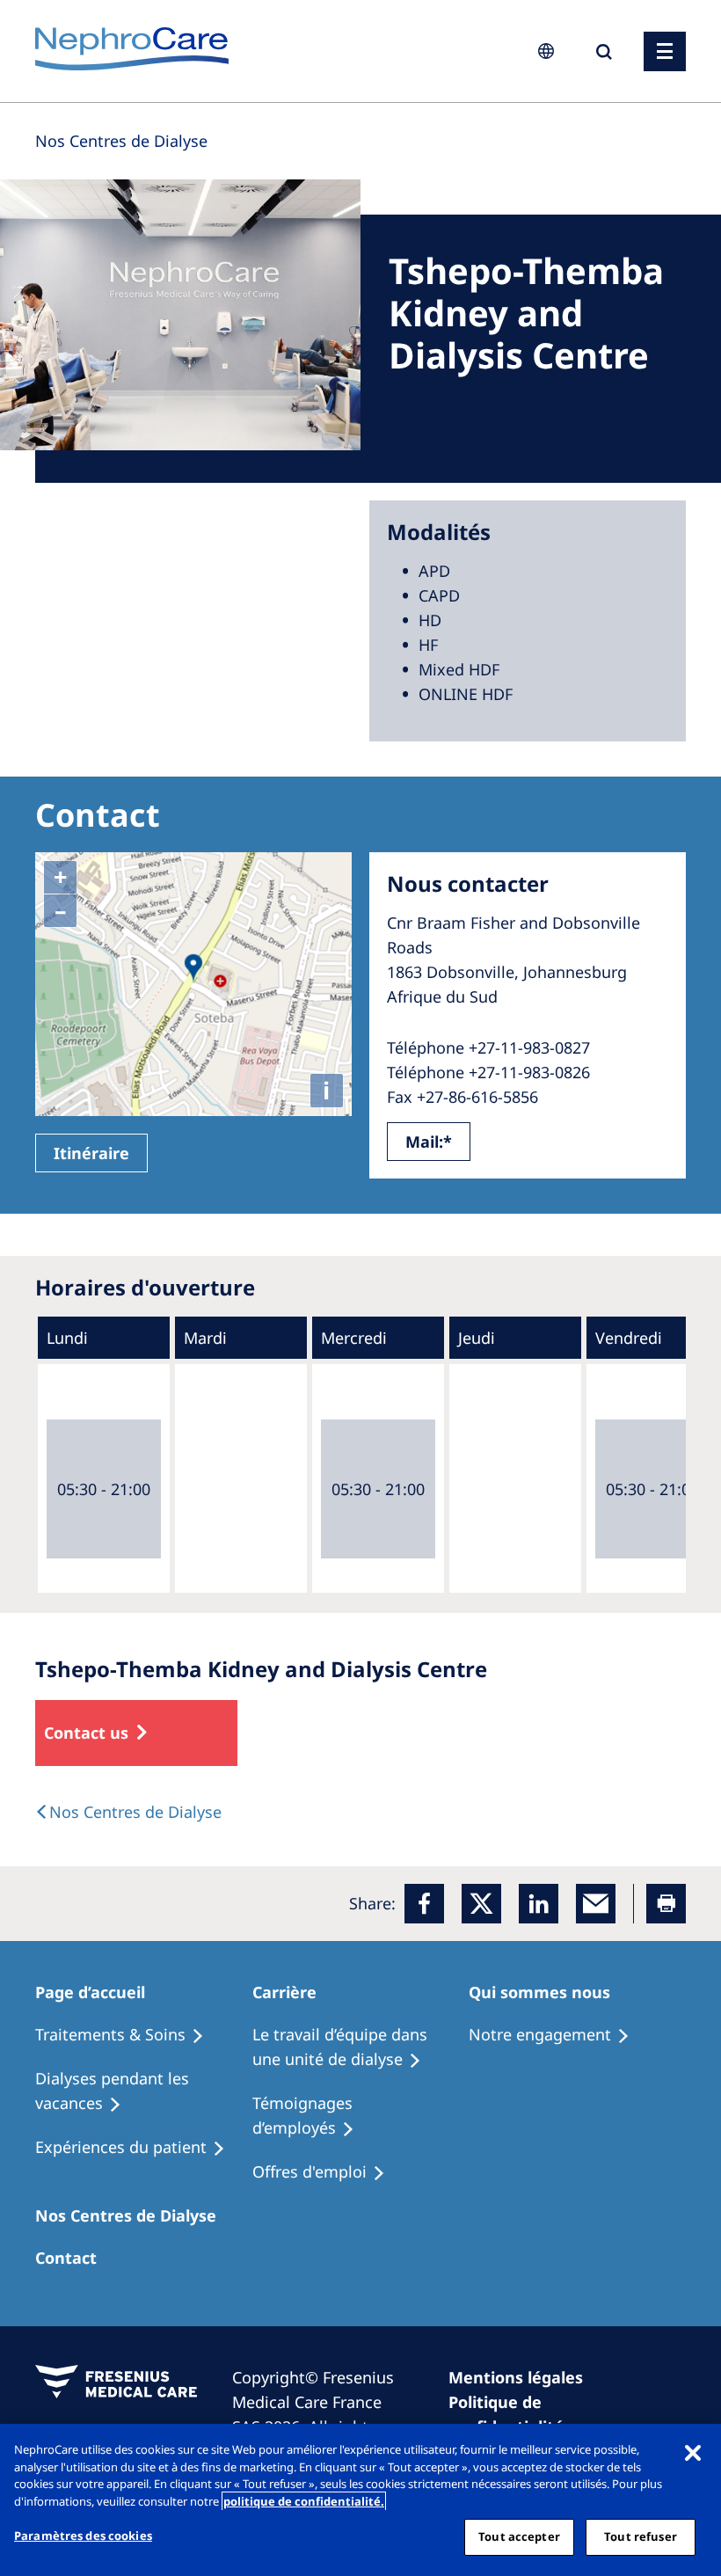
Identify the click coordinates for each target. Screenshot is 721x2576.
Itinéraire (91, 1153)
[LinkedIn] (539, 1904)
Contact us (86, 1733)
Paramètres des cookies (83, 2536)
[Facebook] (424, 1904)
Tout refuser (641, 2536)
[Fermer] (693, 2452)
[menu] (665, 51)
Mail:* (429, 1142)
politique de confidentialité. (304, 2501)
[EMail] (596, 1904)
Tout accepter (519, 2536)
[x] (481, 1904)
